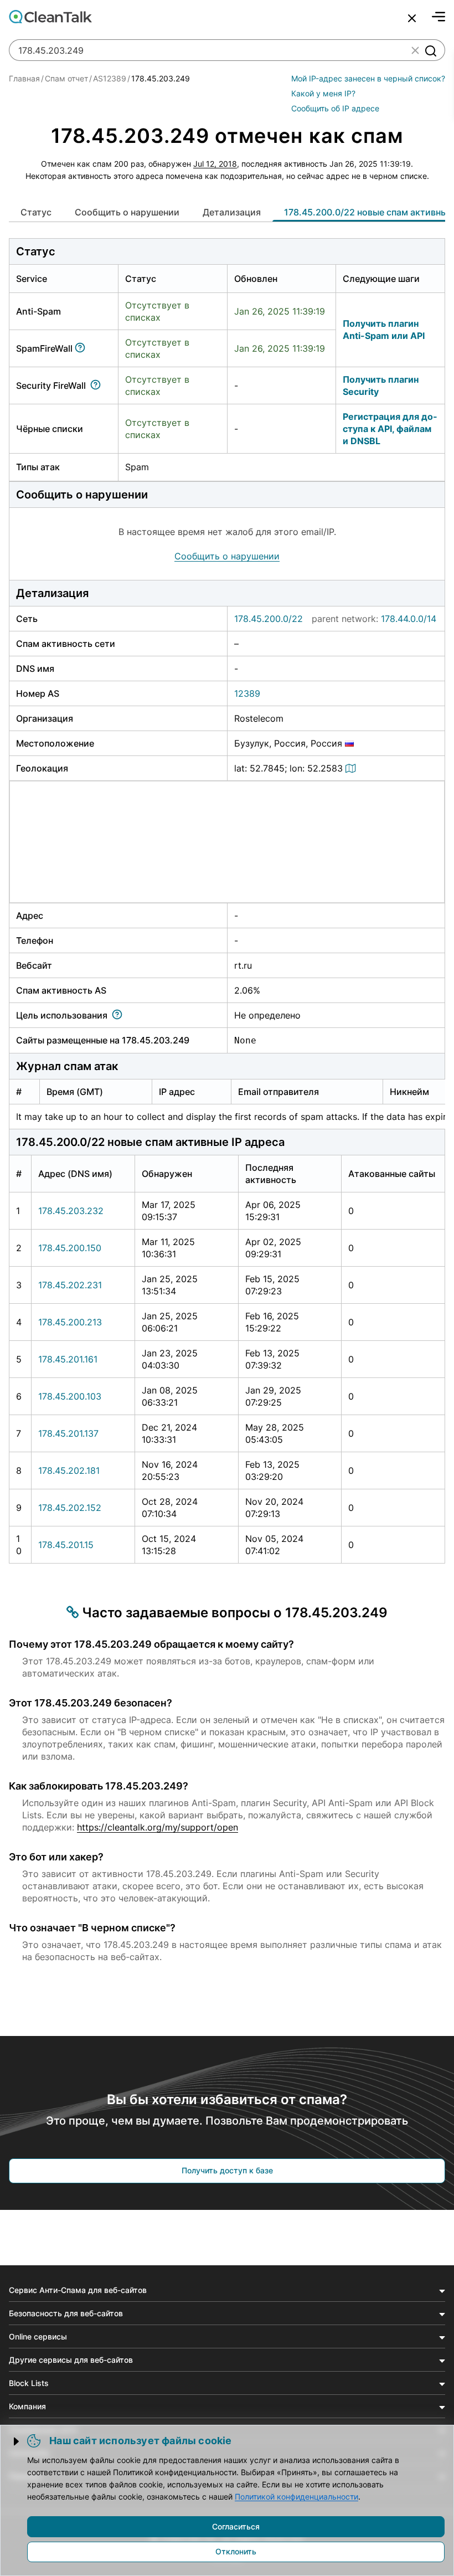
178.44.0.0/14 (409, 619)
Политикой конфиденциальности (296, 2497)
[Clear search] (415, 50)
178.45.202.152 (70, 1508)
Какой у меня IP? (323, 93)
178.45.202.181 (69, 1470)
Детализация (232, 212)
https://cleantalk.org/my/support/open (158, 1827)
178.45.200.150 (70, 1248)
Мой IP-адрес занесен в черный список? (368, 78)
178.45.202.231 (70, 1285)
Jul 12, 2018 (215, 164)
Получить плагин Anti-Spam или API (384, 330)
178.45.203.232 (71, 1211)
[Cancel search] (412, 18)
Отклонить (236, 2551)
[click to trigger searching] (430, 50)
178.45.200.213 (70, 1322)
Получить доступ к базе (227, 2170)
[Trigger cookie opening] (17, 2441)
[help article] (82, 348)
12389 (247, 693)
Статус (36, 212)
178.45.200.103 (70, 1396)
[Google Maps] (352, 768)
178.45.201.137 (68, 1433)
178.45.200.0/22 (269, 619)
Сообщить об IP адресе (335, 108)
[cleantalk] (50, 17)
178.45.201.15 (66, 1545)
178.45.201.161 (68, 1359)
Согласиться (236, 2526)
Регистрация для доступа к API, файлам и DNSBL (390, 429)
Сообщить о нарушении (127, 212)
